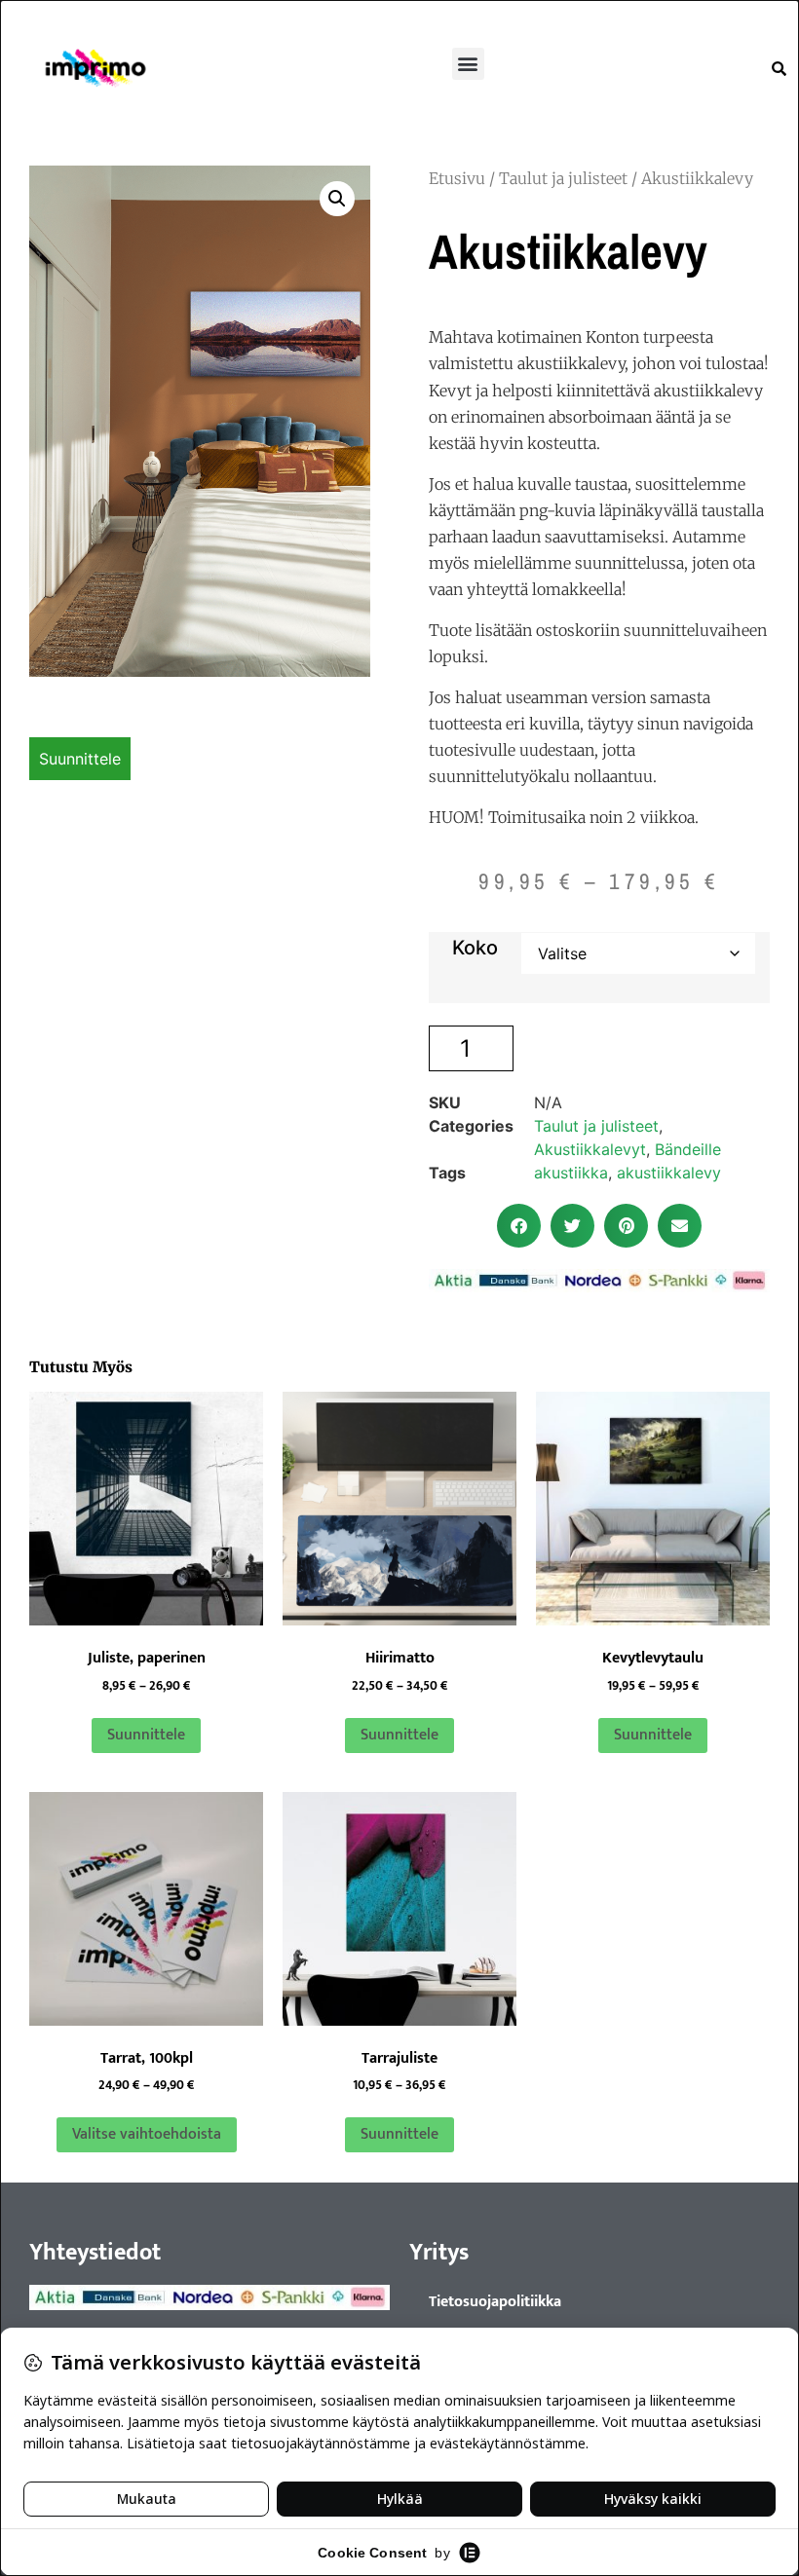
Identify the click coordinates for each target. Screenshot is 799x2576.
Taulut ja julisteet (563, 178)
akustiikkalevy (669, 1173)
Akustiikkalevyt (590, 1149)
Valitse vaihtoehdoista (147, 2134)
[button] (468, 64)
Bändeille (688, 1149)
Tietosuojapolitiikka (495, 2302)
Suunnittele (80, 759)
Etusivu (457, 178)
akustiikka (571, 1173)
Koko (475, 948)
